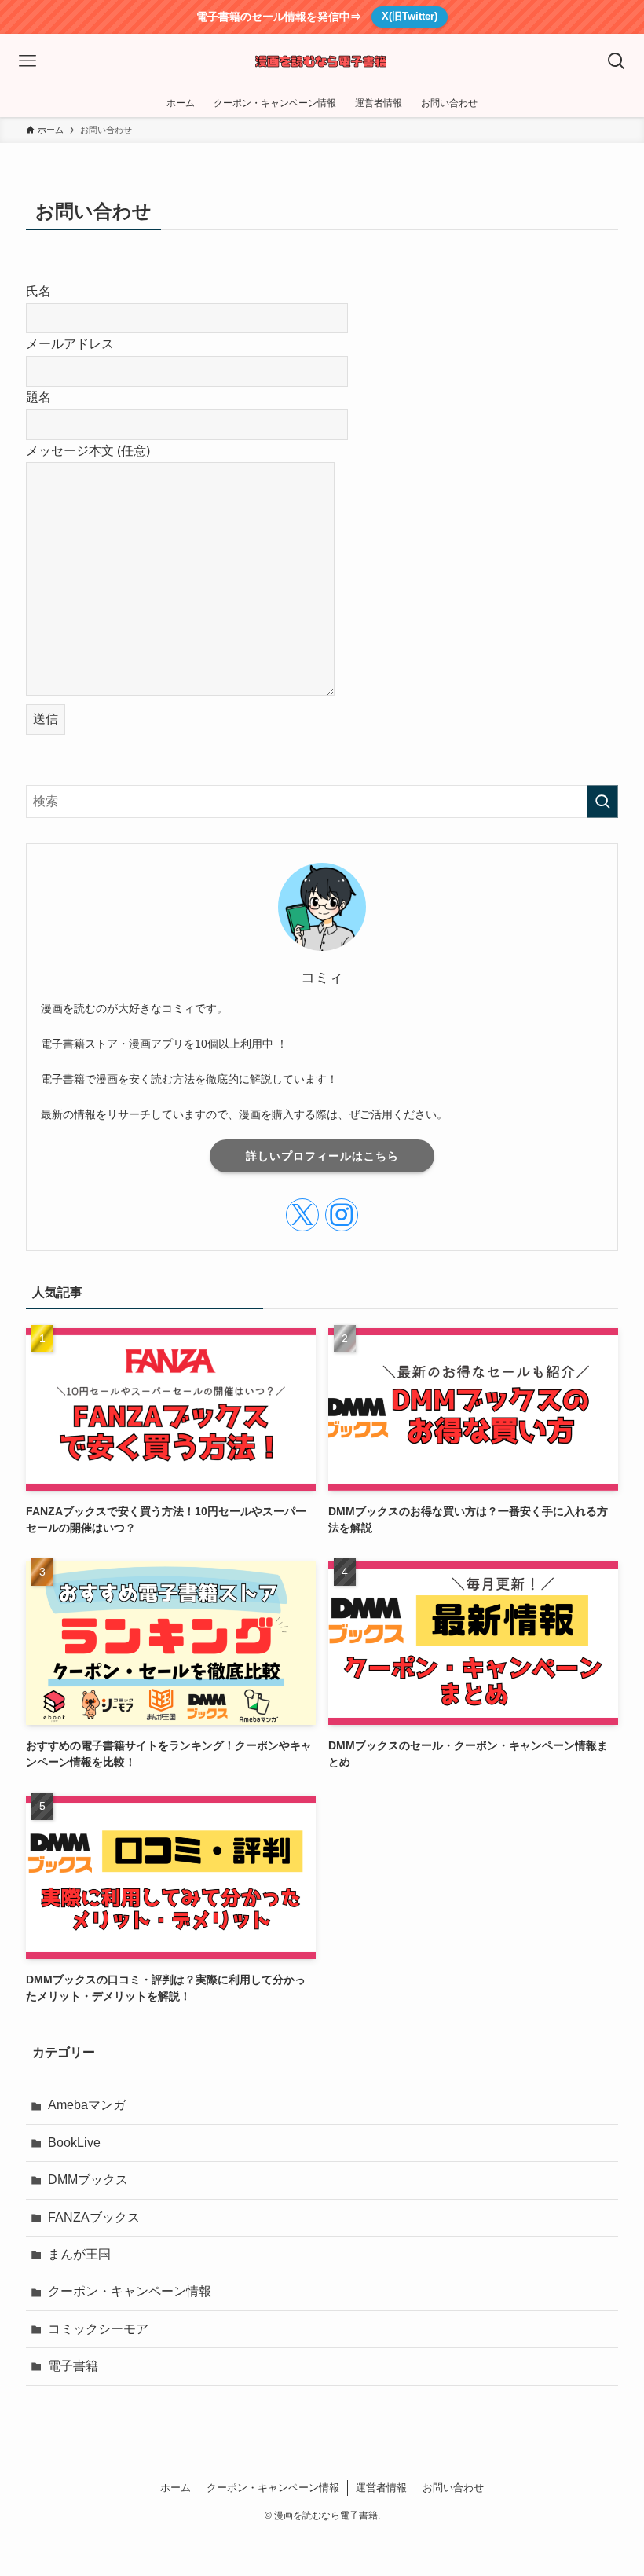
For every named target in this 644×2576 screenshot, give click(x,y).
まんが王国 (79, 2254)
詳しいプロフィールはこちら (322, 1156)
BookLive (74, 2143)
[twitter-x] (302, 1215)
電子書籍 (73, 2366)
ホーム (176, 2488)
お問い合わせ (453, 2488)
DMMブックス (88, 2180)
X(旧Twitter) (410, 16)
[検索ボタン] (617, 61)
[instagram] (342, 1215)
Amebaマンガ (87, 2105)
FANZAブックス (94, 2217)
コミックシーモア (98, 2329)
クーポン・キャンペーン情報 (130, 2291)
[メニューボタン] (27, 61)
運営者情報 (381, 2488)
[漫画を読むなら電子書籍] (322, 61)
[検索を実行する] (602, 802)
